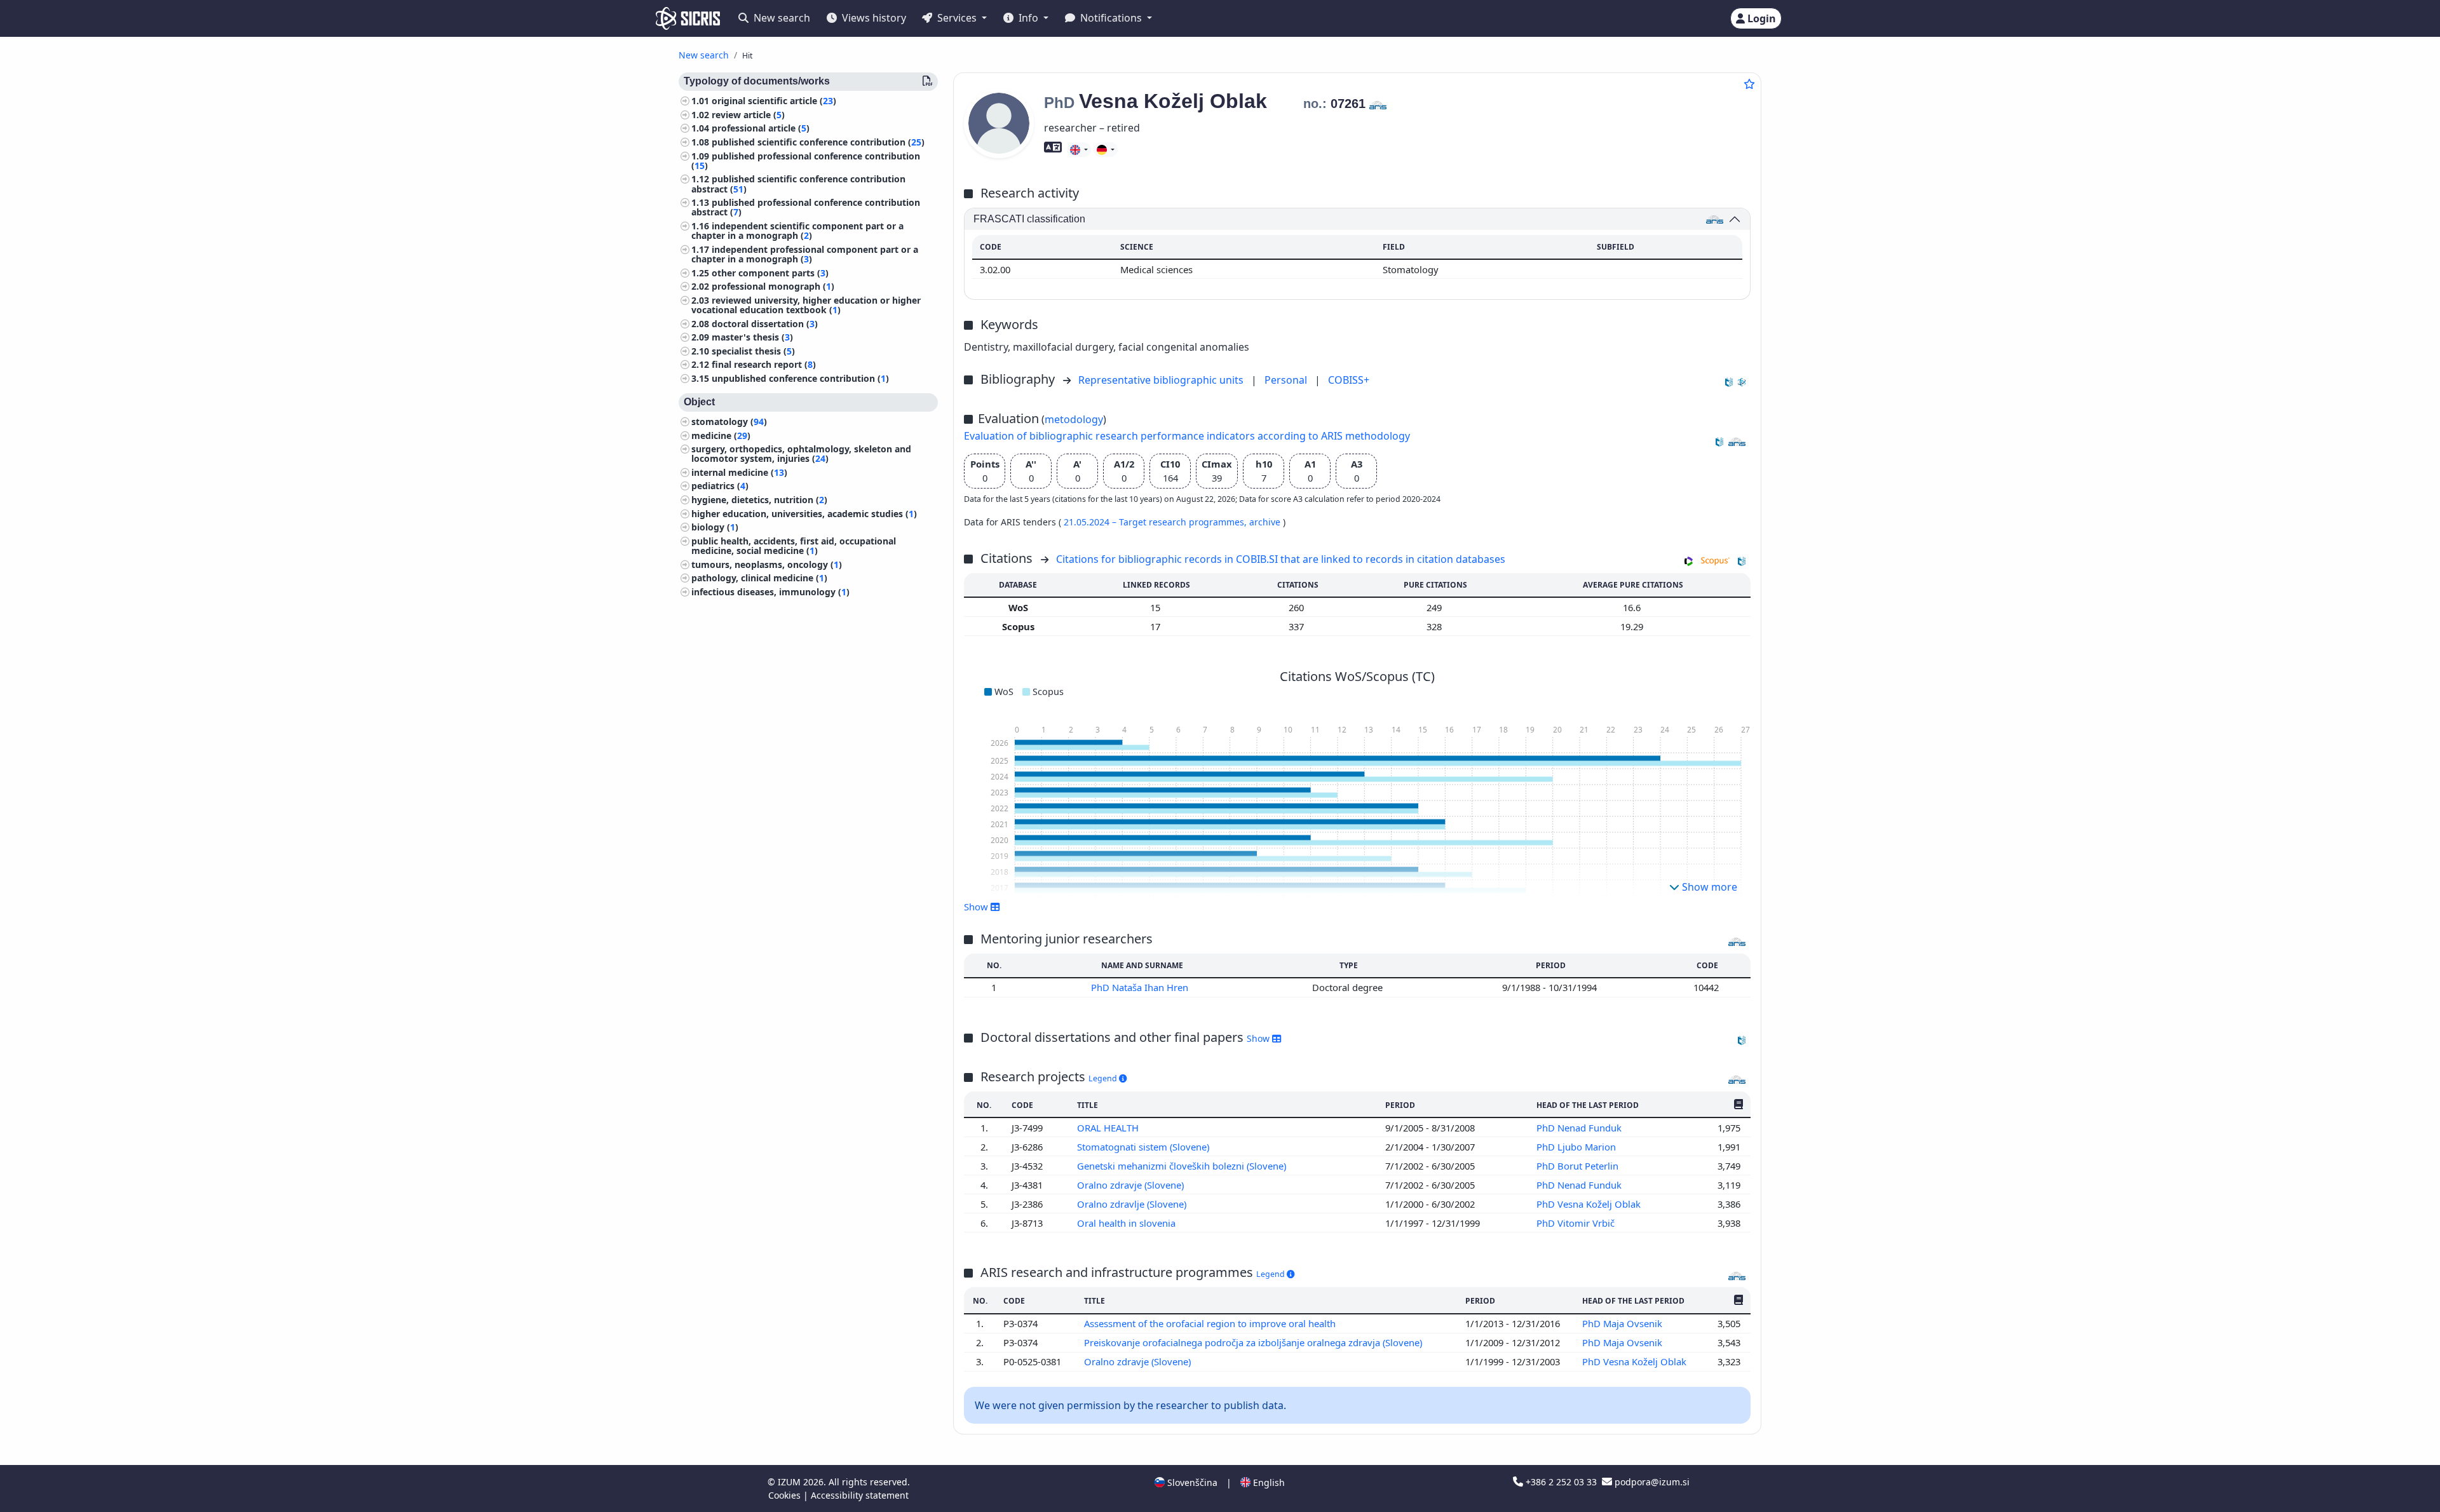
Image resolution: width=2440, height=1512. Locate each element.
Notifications (1111, 18)
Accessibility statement (860, 1495)
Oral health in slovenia (1128, 1223)
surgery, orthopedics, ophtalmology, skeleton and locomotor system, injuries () (801, 454)
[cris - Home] (688, 18)
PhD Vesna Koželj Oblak (1590, 1204)
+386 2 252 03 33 (1561, 1482)
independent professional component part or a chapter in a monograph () (805, 254)
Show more (1708, 887)
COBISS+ (1349, 380)
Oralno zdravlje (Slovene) (1133, 1204)
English (1268, 1482)
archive (1266, 522)
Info (1028, 18)
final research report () (764, 364)
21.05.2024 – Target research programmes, (1156, 522)
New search (781, 18)
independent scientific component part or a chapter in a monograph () (797, 231)
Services (957, 18)
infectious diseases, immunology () (770, 592)
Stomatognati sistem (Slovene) (1144, 1147)
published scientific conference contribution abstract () (798, 184)
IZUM (790, 1482)
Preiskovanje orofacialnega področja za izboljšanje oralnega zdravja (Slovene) (1254, 1342)
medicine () (721, 435)
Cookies (786, 1495)
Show (1259, 1038)
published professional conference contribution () (806, 161)
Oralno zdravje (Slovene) (1132, 1185)
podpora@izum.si (1651, 1482)
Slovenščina (1191, 1482)
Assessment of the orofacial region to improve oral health (1211, 1323)
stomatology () (729, 422)
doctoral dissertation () (765, 324)
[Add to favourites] (1749, 84)
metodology (1074, 419)
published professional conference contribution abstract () (806, 207)
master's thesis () (752, 337)
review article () (748, 115)
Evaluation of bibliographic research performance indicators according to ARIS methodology (1187, 436)
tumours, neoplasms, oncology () (767, 564)
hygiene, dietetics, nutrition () (759, 500)
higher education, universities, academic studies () (804, 514)
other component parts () (770, 273)
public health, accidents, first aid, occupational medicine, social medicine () (794, 546)
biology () (715, 527)
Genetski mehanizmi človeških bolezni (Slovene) (1183, 1166)
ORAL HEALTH (1109, 1128)
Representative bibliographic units (1162, 380)
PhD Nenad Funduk (1580, 1128)
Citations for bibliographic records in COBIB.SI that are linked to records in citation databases (1281, 559)
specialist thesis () (753, 351)
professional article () (761, 128)
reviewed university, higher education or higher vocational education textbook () (806, 305)
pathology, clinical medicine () (759, 578)
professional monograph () (773, 286)
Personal (1287, 380)
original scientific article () (774, 101)
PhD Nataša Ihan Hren (1141, 987)
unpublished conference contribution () (800, 378)
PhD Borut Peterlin (1579, 1166)
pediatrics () (720, 486)
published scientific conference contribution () (818, 142)
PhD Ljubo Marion (1577, 1147)
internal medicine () (739, 472)
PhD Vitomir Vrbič (1577, 1223)
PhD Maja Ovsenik (1623, 1323)
